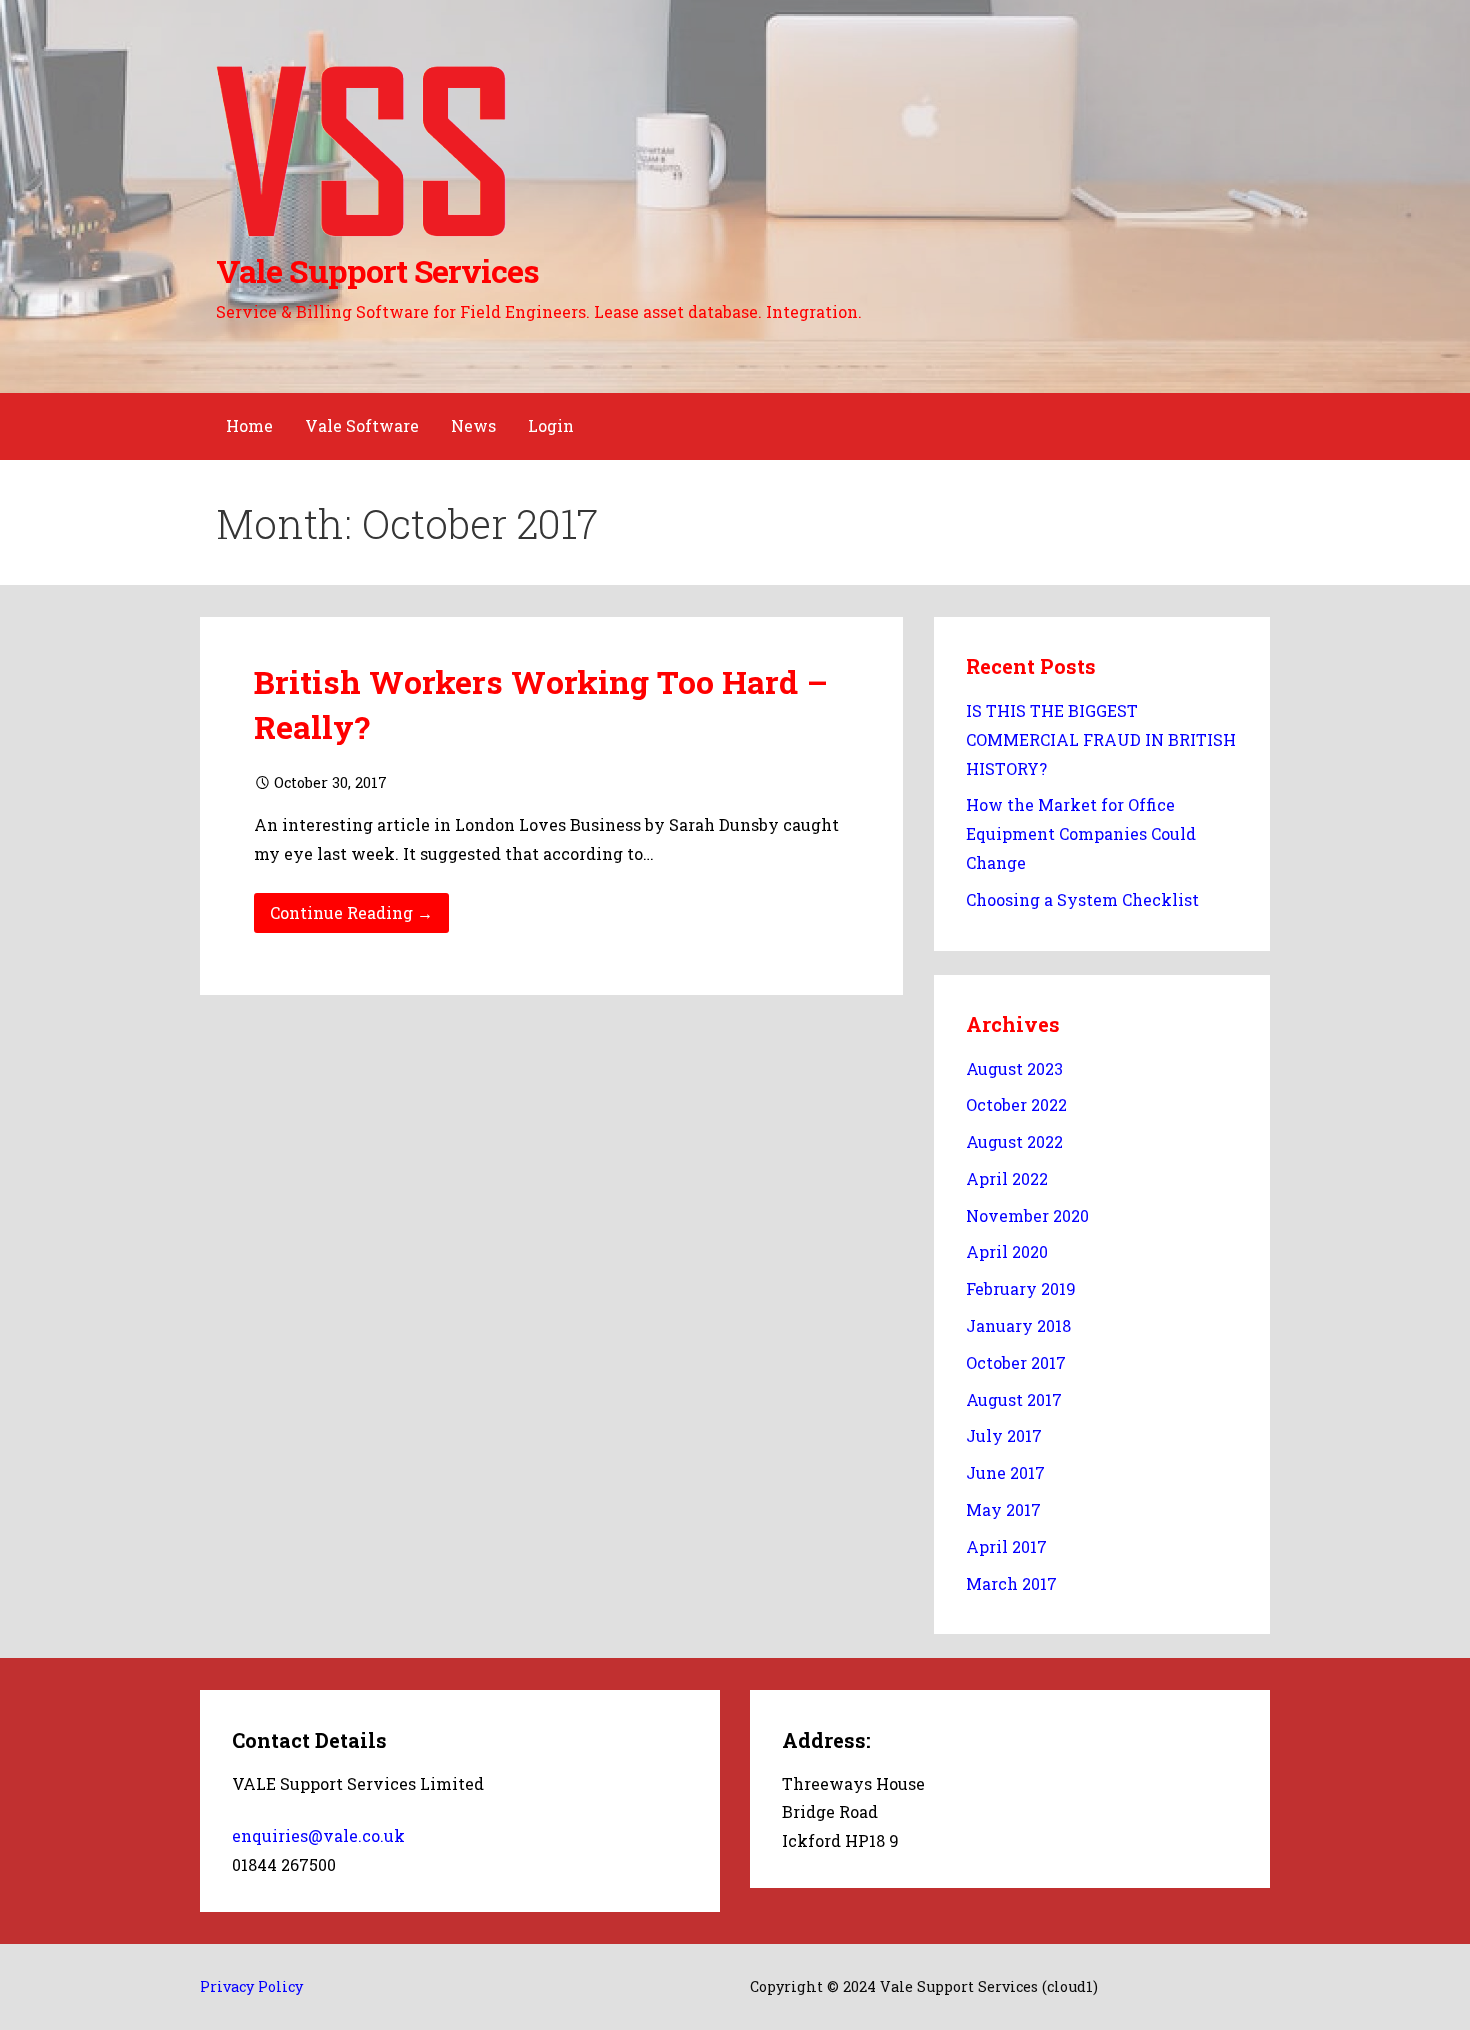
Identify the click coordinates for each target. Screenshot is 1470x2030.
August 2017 (1014, 1399)
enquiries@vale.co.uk (318, 1835)
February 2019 (1021, 1288)
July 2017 (1004, 1435)
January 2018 (1018, 1325)
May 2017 (1003, 1509)
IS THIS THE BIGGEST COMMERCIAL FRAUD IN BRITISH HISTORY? (1101, 739)
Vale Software (362, 425)
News (473, 425)
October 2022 (1016, 1104)
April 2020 (1007, 1251)
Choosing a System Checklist (1082, 899)
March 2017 (1011, 1583)
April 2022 (1007, 1178)
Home (249, 425)
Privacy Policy (251, 1986)
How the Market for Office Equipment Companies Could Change (1081, 833)
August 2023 (1014, 1068)
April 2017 (1006, 1546)
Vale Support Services (377, 270)
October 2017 (1016, 1362)
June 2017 (1005, 1472)
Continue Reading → (351, 912)
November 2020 (1027, 1215)
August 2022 (1014, 1141)
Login (551, 425)
